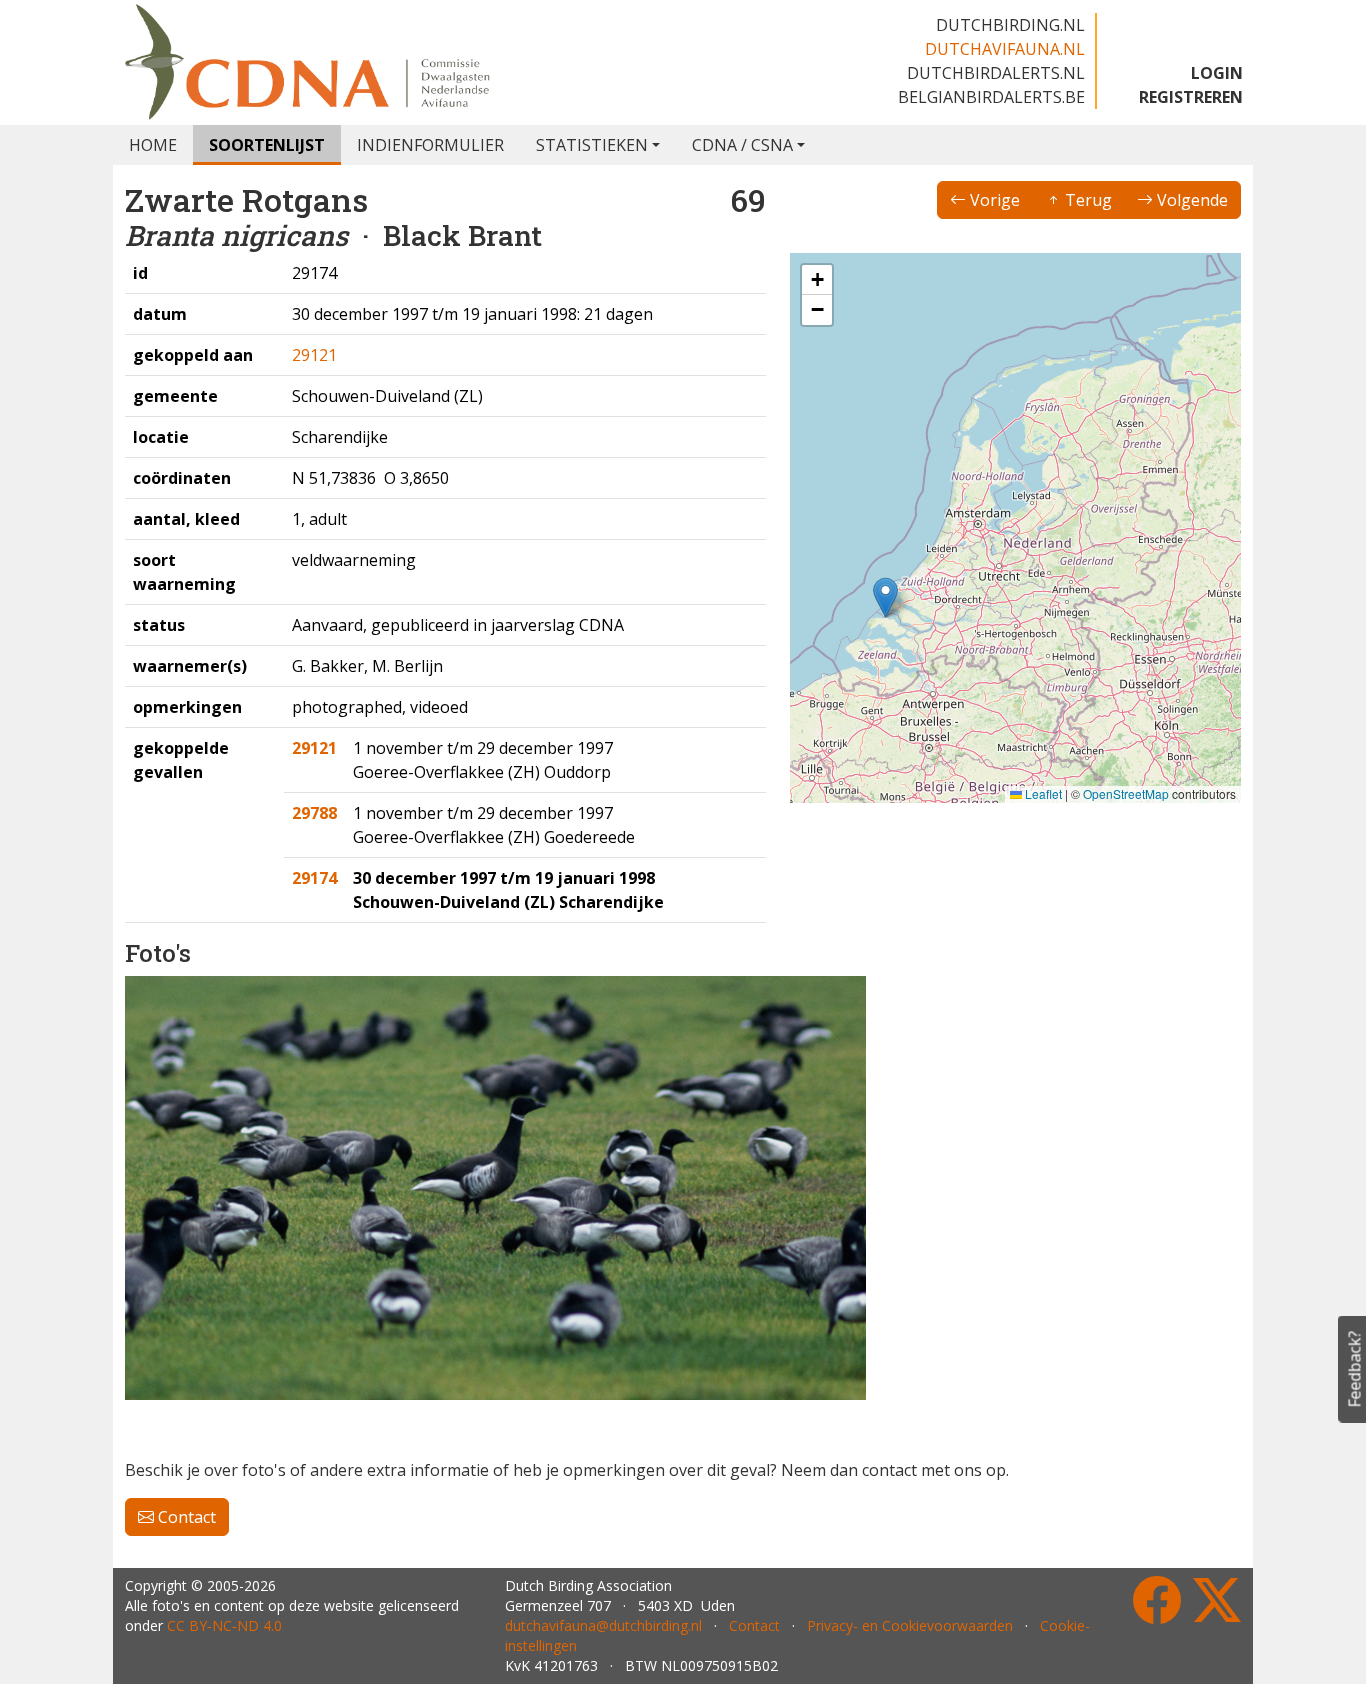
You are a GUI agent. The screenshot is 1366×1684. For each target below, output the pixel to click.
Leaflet (1042, 793)
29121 (314, 355)
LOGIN (1217, 73)
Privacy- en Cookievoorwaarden (910, 1625)
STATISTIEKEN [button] (592, 145)
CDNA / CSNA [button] (742, 145)
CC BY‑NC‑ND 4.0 (224, 1625)
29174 (314, 878)
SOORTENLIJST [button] (267, 145)
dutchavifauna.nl (1005, 49)
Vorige (993, 200)
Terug (1086, 200)
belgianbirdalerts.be (991, 97)
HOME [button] (153, 145)
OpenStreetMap (1126, 793)
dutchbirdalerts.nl (996, 73)
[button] (885, 597)
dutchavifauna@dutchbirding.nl (603, 1625)
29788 (314, 813)
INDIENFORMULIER (430, 145)
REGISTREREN (1191, 97)
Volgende (1190, 200)
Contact (185, 1517)
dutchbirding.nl (1010, 25)
